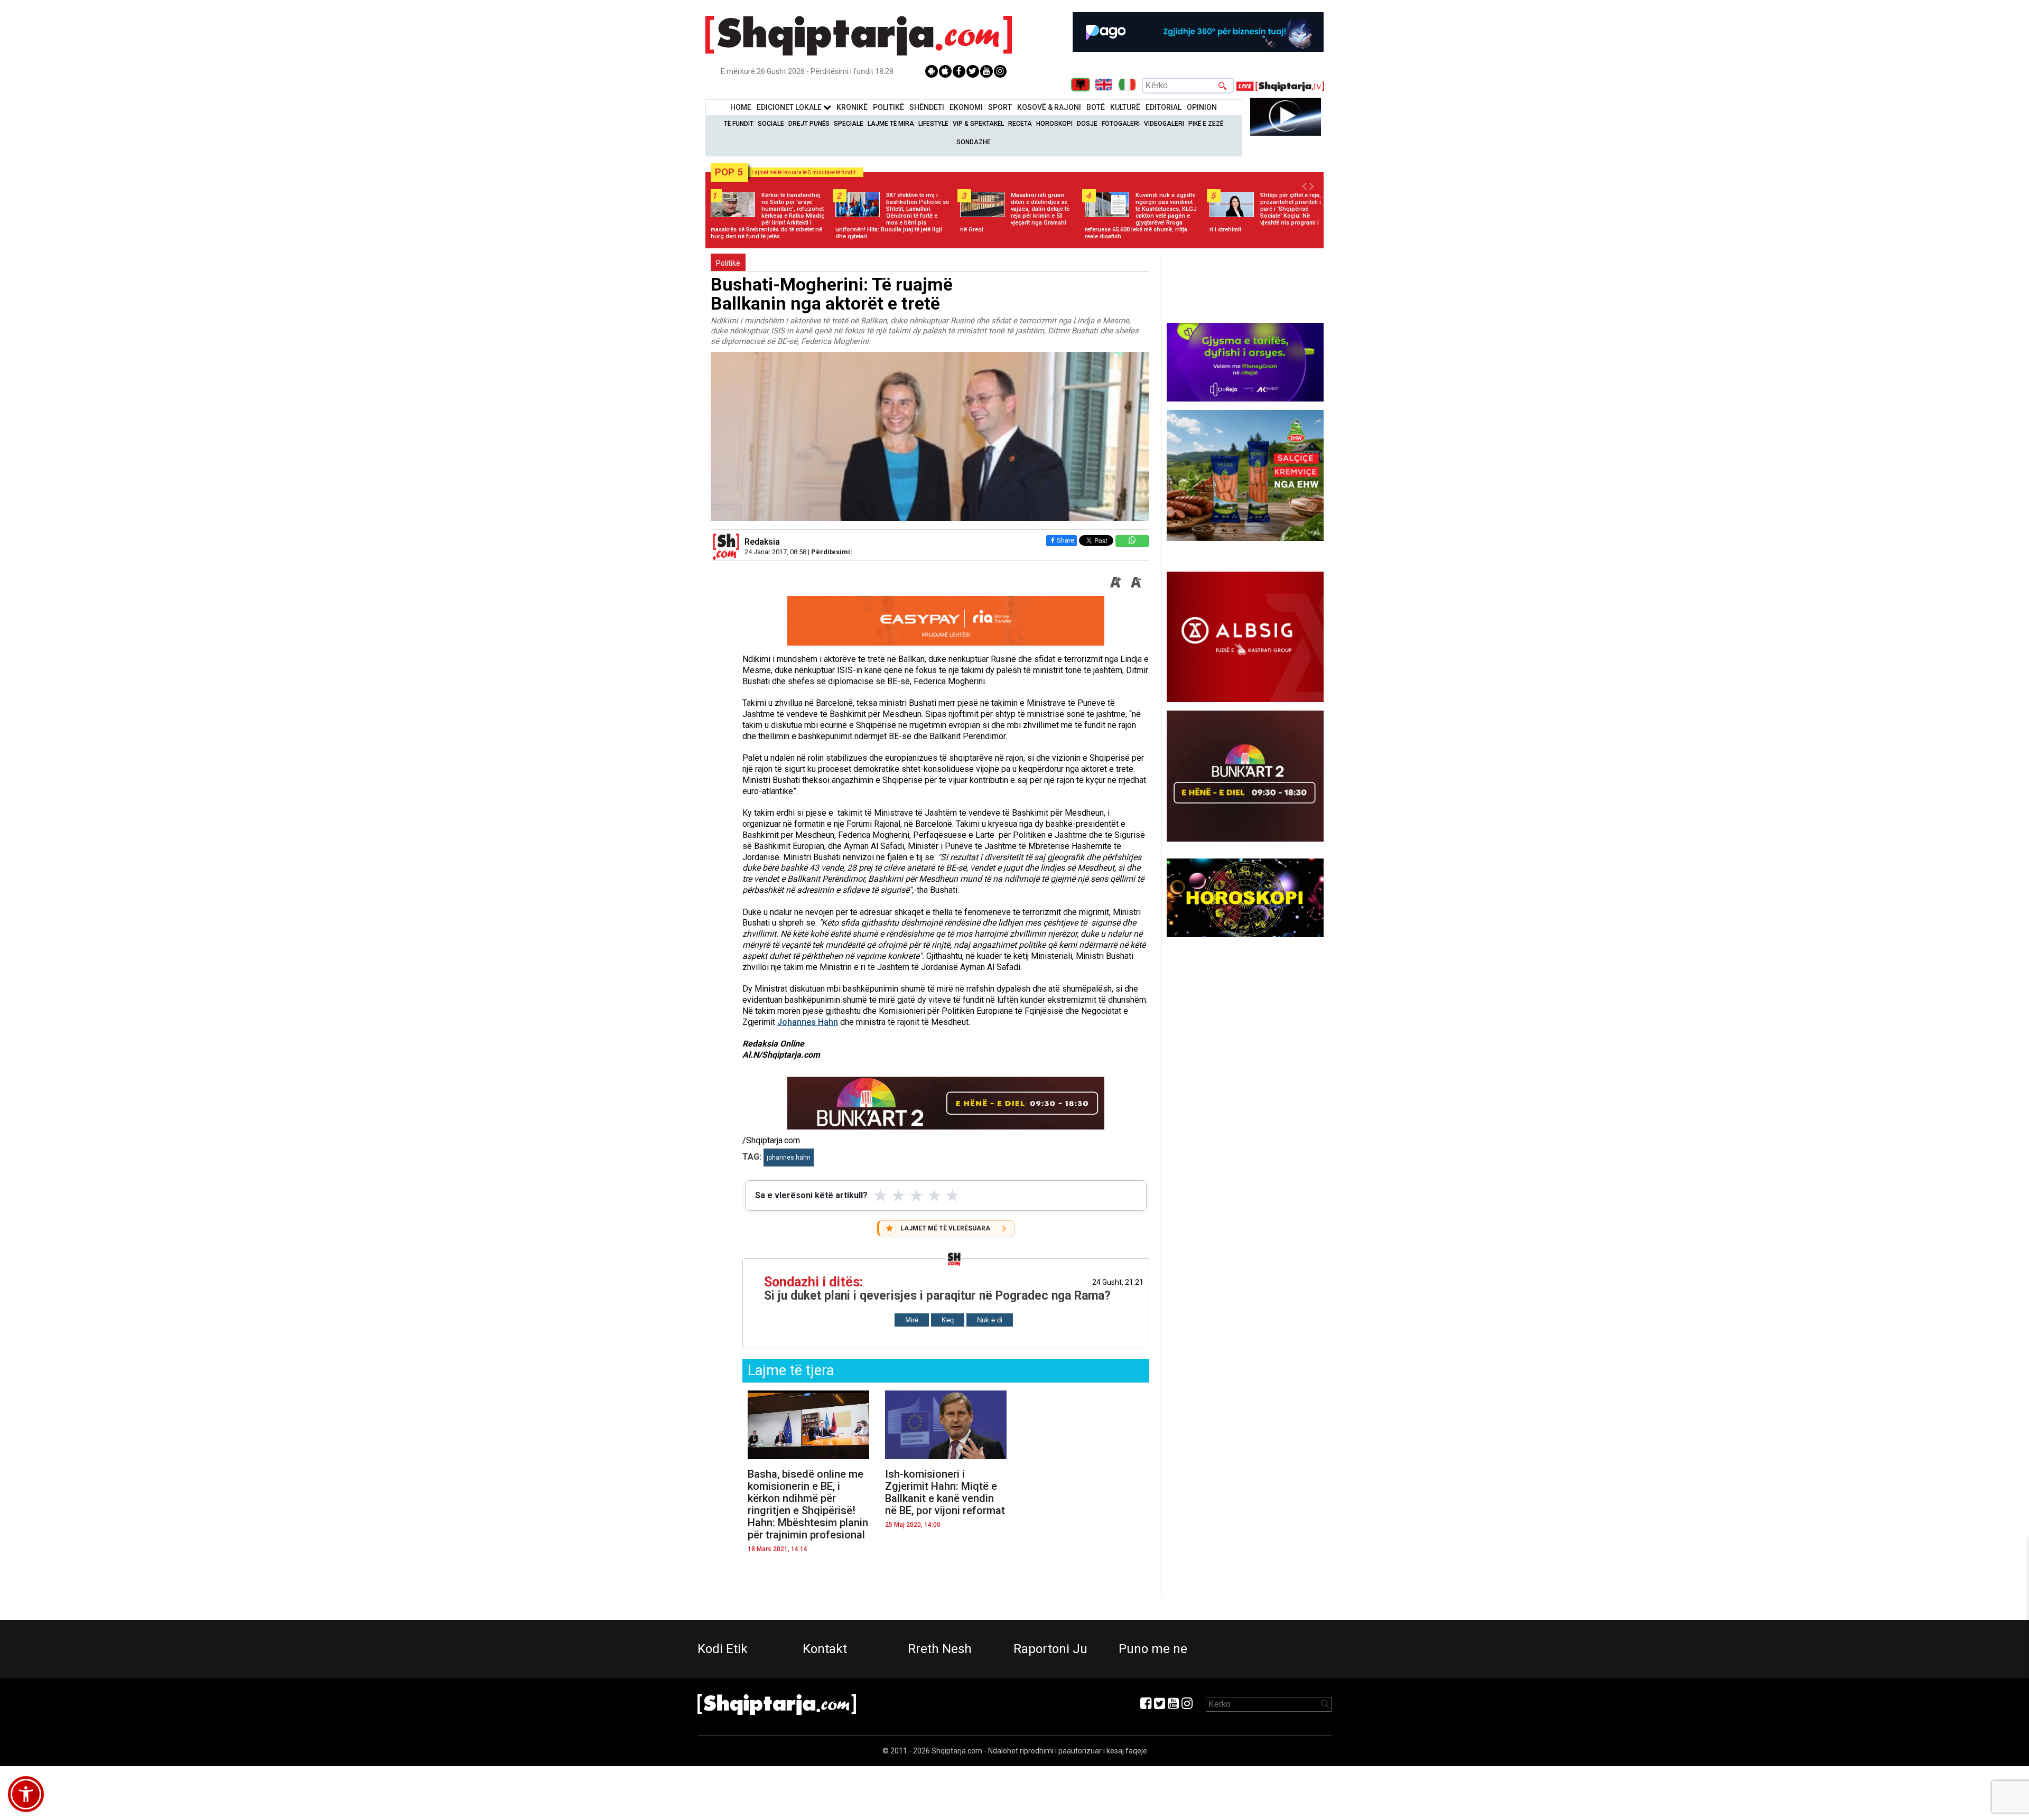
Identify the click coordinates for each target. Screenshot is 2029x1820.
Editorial (1164, 107)
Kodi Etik (723, 1649)
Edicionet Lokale (790, 107)
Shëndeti (927, 107)
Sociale (771, 124)
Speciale (849, 124)
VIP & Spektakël (978, 124)
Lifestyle (933, 124)
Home (741, 107)
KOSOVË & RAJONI (1049, 107)
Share (1065, 540)
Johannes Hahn (808, 1022)
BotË (1096, 107)
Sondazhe (974, 142)
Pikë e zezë (1206, 124)
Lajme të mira (891, 124)
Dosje (1087, 124)
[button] (26, 1794)
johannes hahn (789, 1158)
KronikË (852, 107)
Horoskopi (1054, 124)
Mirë (912, 1320)
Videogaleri (1164, 124)
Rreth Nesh (940, 1649)
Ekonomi (966, 107)
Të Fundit (739, 124)
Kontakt (825, 1649)
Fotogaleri (1121, 124)
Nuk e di (990, 1320)
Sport (1000, 107)
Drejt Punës (809, 124)
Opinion (1202, 107)
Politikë (888, 107)
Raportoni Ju (1050, 1649)
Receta (1020, 124)
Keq (948, 1320)
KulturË (1125, 107)
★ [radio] (881, 1196)
